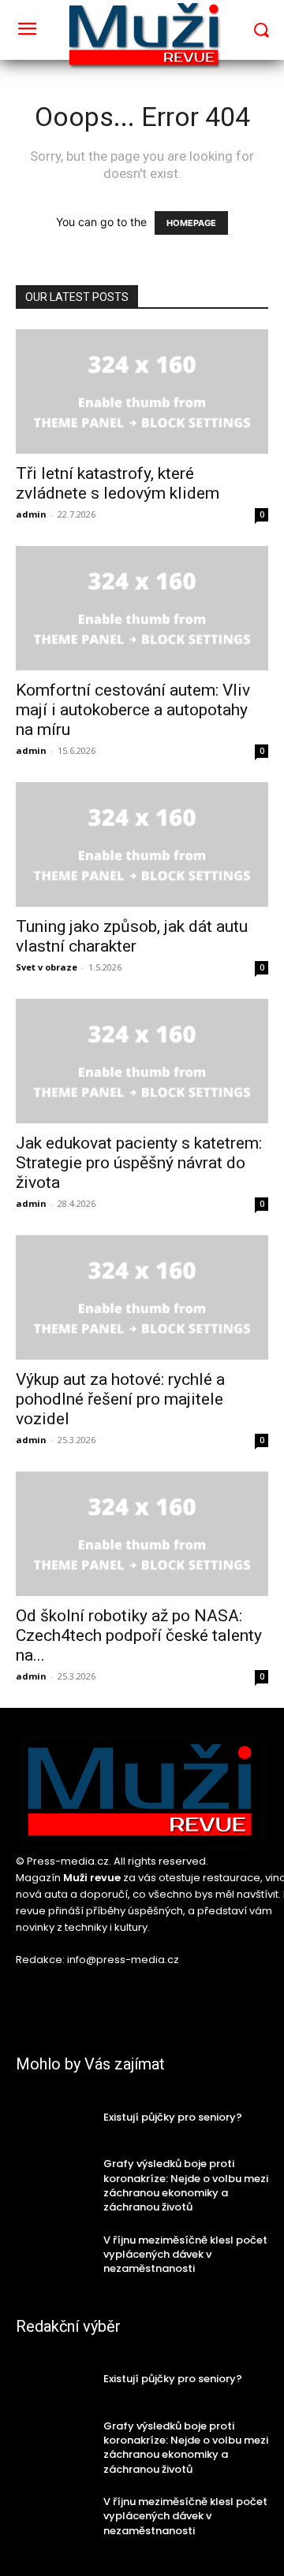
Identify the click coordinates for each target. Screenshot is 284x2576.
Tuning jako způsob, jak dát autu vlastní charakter (132, 936)
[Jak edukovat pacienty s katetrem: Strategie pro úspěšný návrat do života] (142, 1061)
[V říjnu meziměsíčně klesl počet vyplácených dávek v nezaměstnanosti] (54, 2254)
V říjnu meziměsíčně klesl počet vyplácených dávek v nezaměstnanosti (185, 2254)
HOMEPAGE (191, 223)
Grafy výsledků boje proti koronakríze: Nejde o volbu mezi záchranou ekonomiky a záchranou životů (186, 2185)
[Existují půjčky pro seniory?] (54, 2117)
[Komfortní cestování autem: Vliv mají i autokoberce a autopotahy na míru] (142, 608)
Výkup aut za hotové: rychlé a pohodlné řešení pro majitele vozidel (120, 1399)
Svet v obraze (47, 967)
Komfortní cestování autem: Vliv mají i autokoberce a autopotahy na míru (133, 710)
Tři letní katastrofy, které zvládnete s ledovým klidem (118, 483)
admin (31, 514)
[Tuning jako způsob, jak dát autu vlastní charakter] (142, 844)
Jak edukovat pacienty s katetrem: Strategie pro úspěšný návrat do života (139, 1163)
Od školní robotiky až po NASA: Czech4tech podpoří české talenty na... (139, 1635)
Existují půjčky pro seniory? (173, 2117)
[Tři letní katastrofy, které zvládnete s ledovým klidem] (142, 392)
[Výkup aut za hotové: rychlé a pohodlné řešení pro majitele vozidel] (142, 1297)
